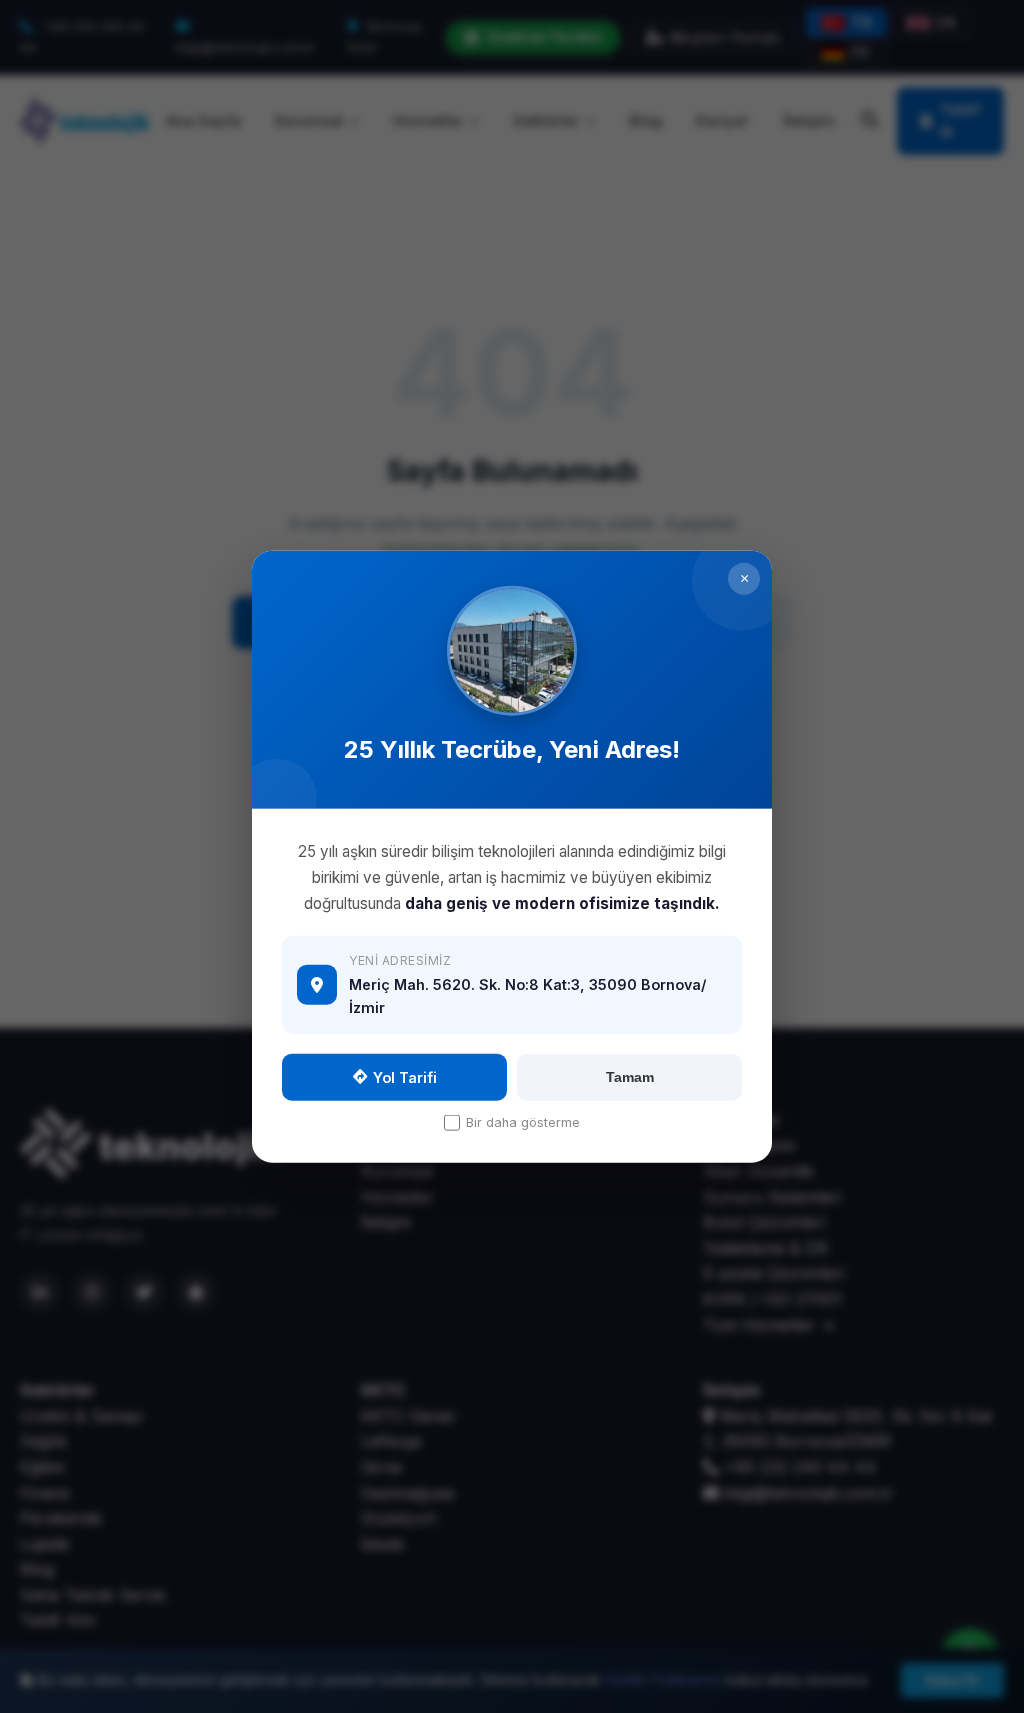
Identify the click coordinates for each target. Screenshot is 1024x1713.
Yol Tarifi (405, 1076)
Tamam (630, 1077)
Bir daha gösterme (523, 1121)
